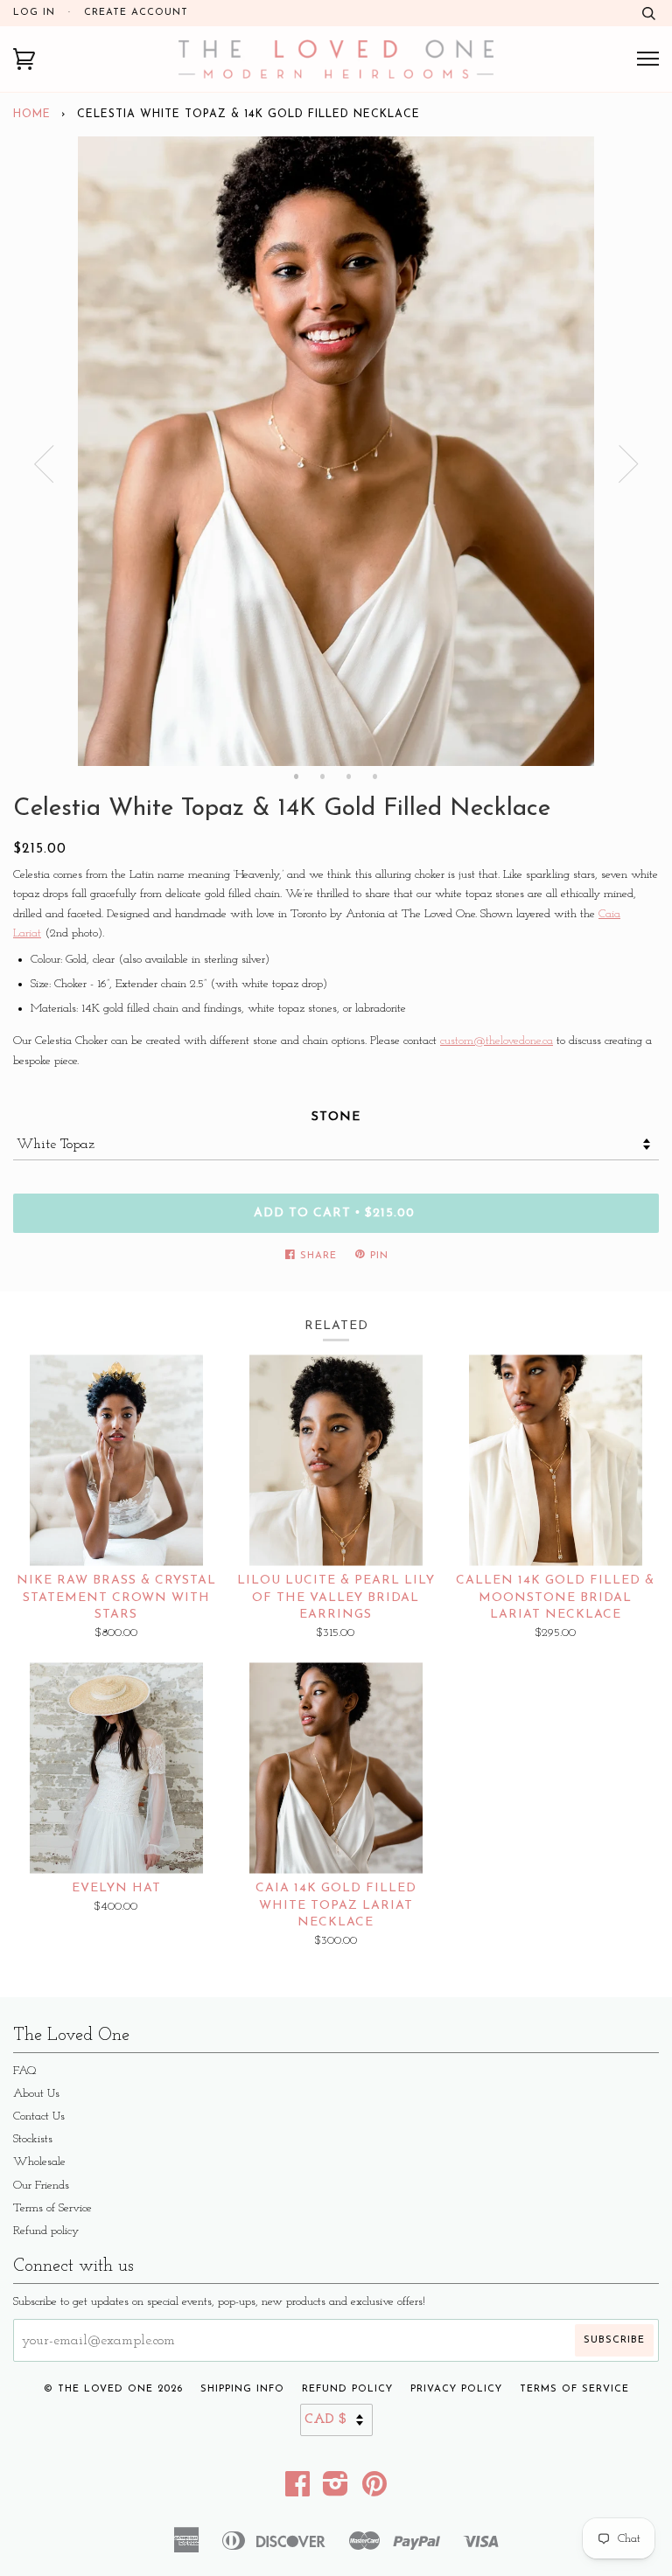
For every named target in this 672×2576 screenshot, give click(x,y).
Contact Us (39, 2116)
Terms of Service (52, 2208)
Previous (44, 464)
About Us (36, 2094)
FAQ (25, 2071)
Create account (136, 13)
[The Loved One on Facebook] (298, 2491)
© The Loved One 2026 (113, 2389)
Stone (336, 1117)
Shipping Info (242, 2389)
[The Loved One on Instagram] (336, 2491)
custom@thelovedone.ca (497, 1041)
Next (628, 464)
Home (32, 115)
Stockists (33, 2139)
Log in (34, 13)
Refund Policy (347, 2389)
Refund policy (46, 2231)
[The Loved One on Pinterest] (375, 2491)
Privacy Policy (456, 2389)
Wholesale (39, 2162)
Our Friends (41, 2186)
